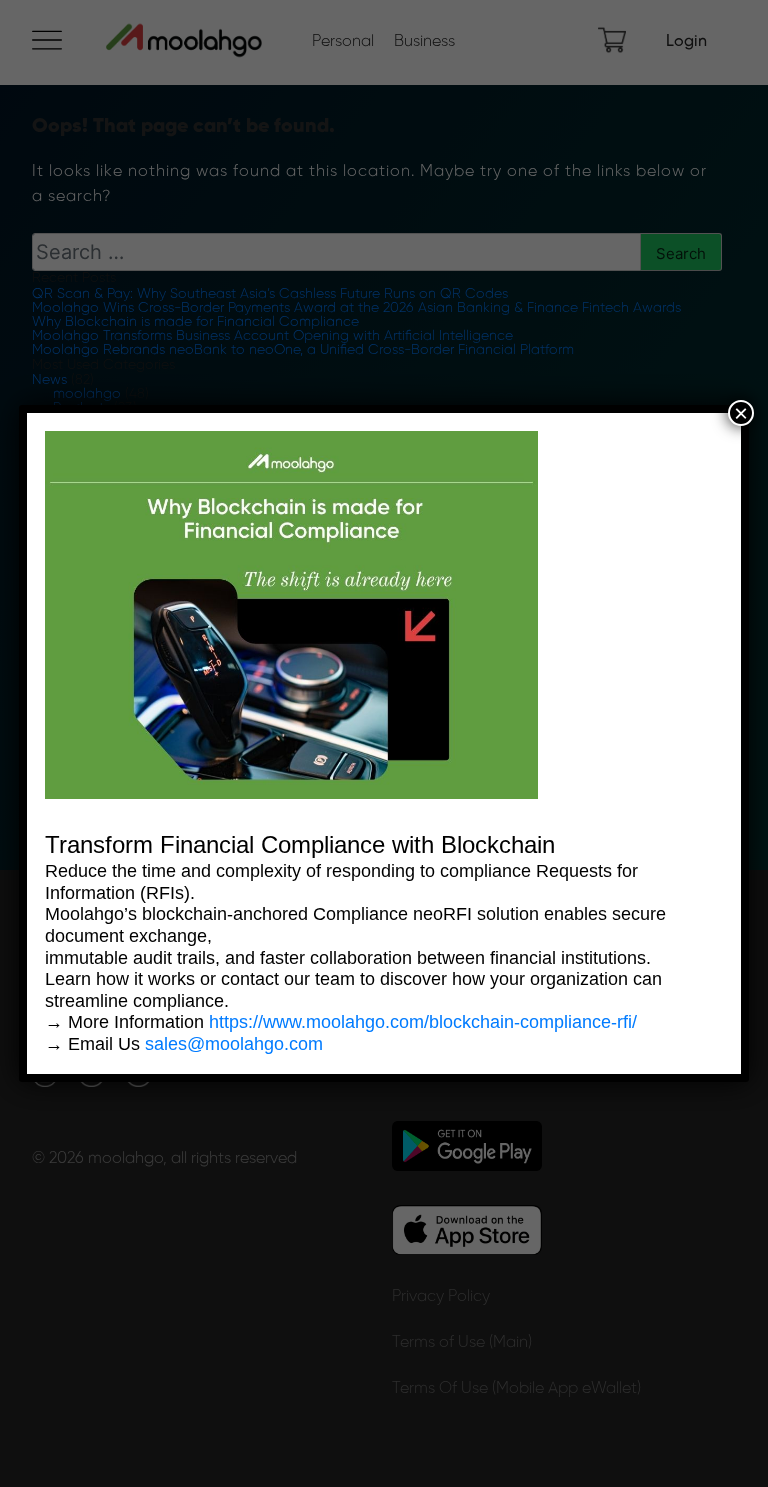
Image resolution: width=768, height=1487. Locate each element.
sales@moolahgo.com (234, 1044)
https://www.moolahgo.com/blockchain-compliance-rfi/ (423, 1022)
